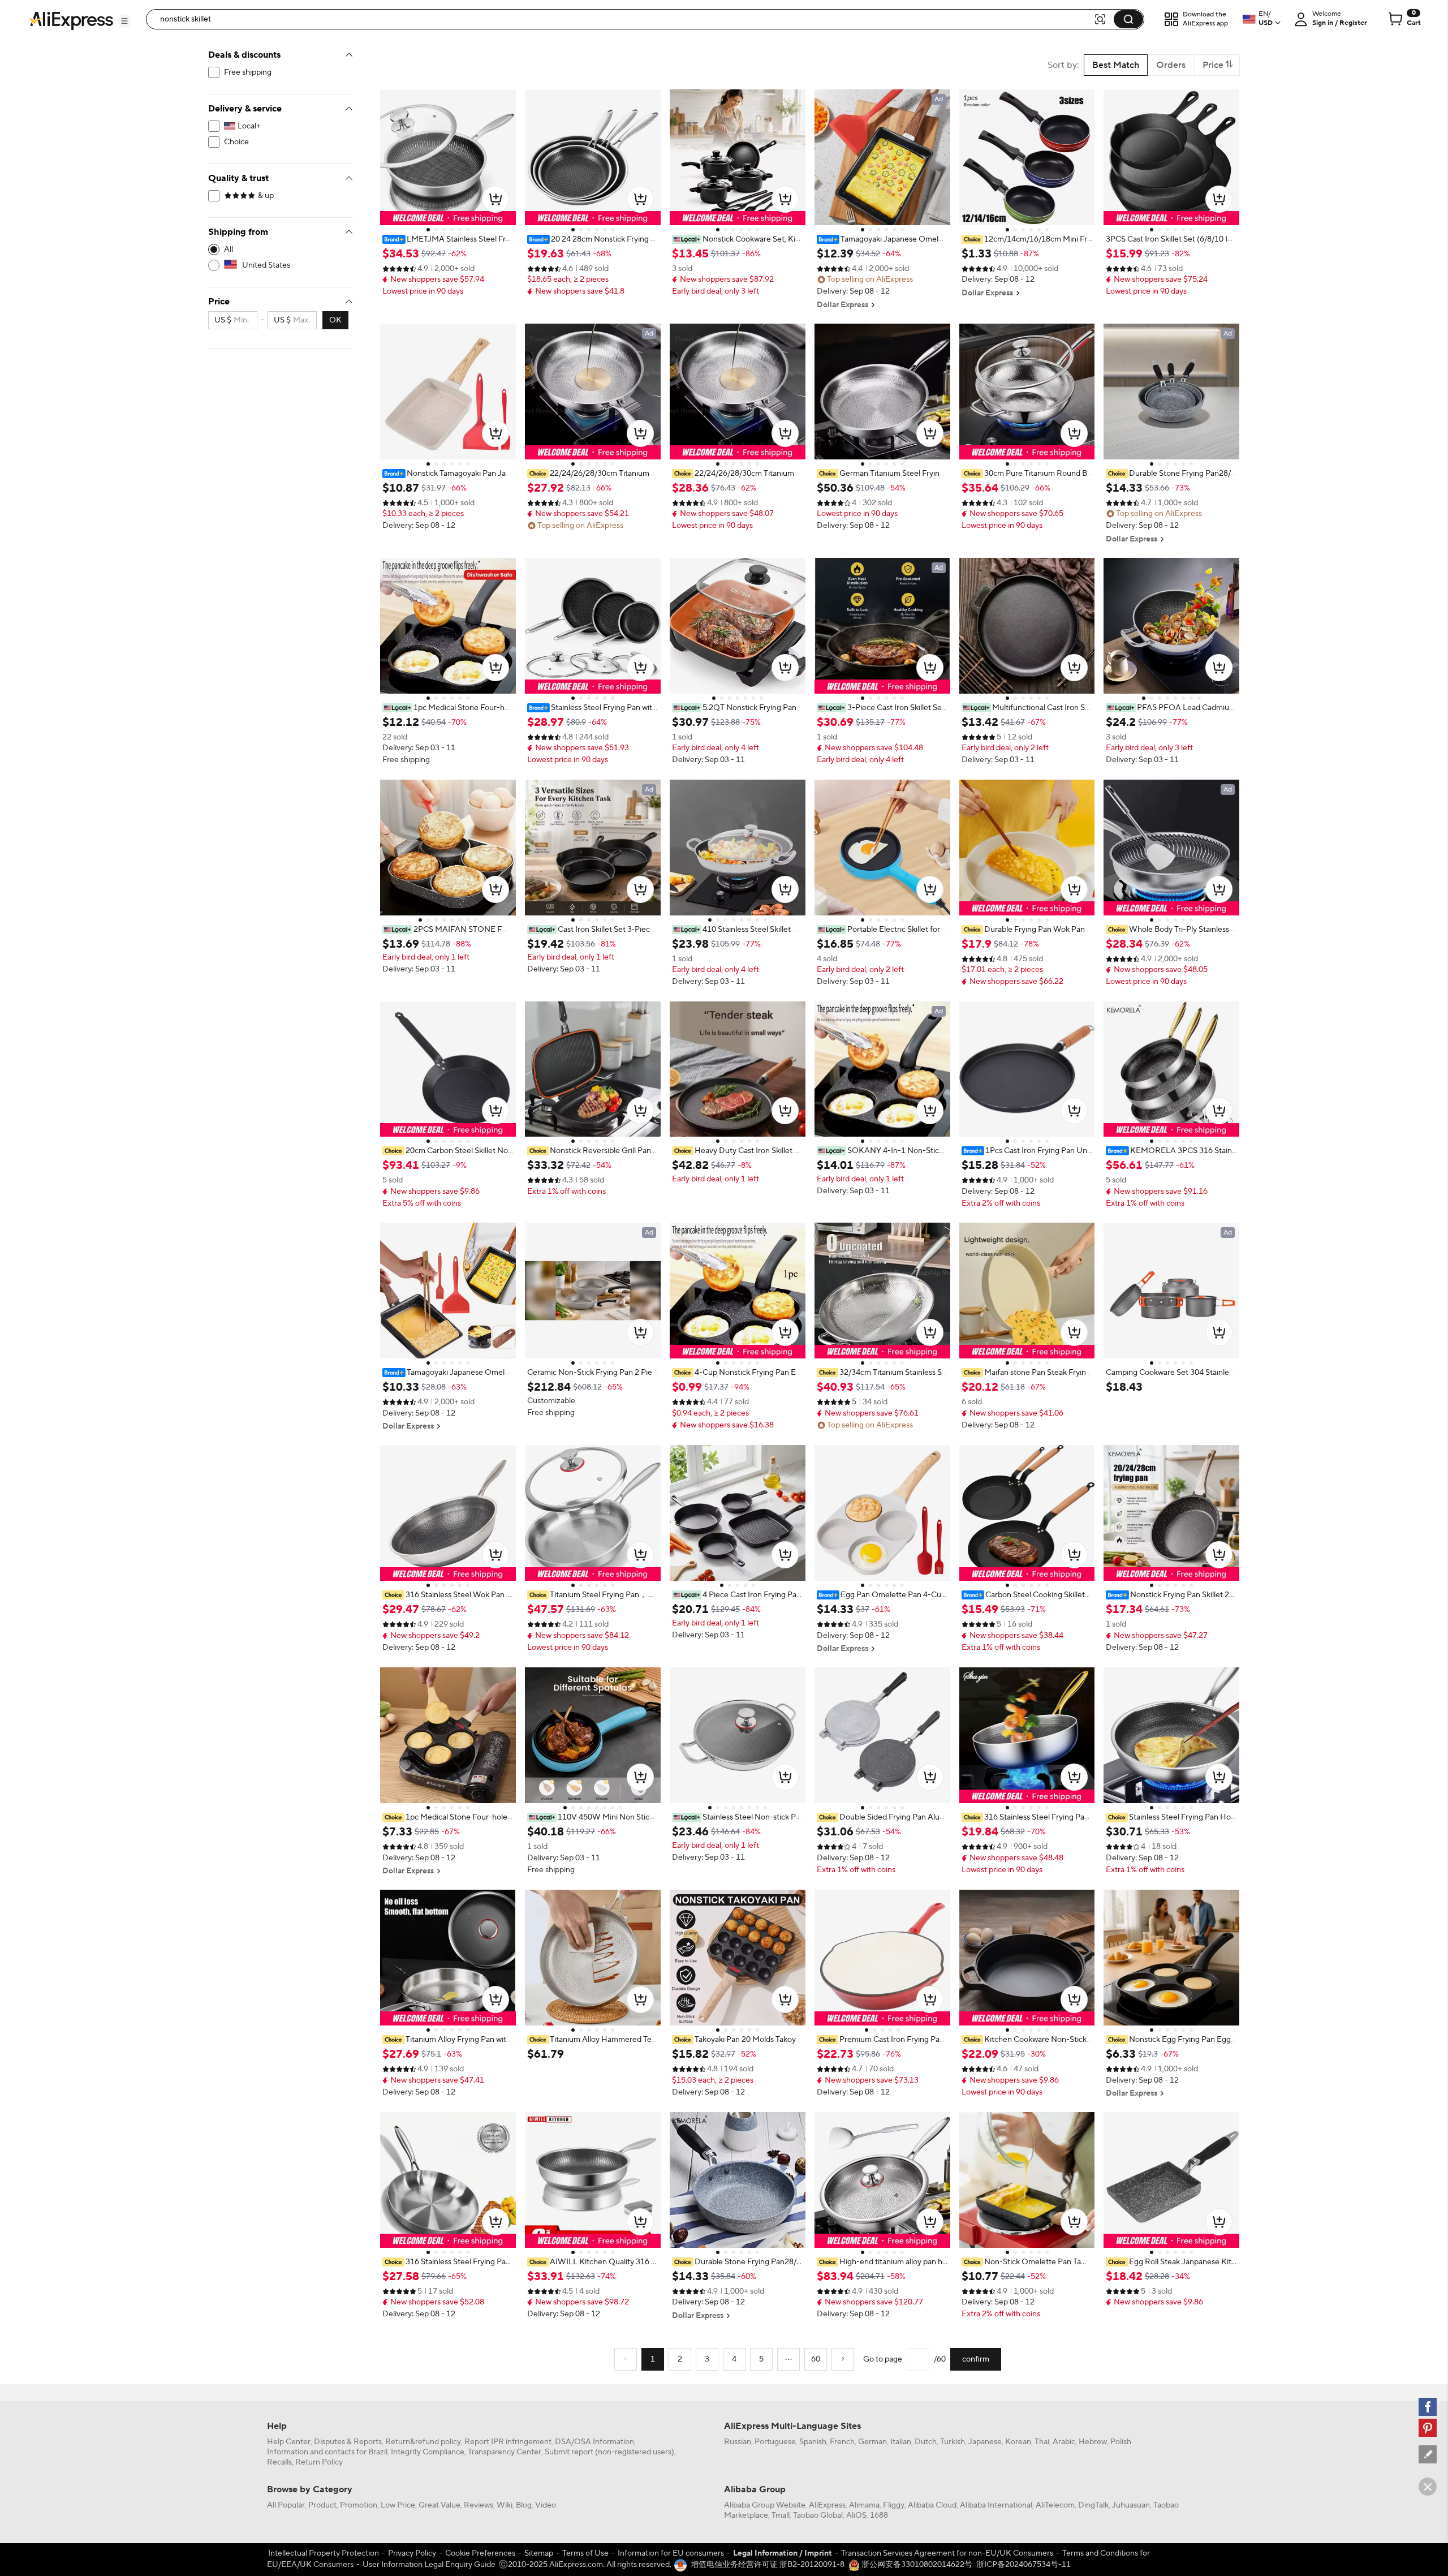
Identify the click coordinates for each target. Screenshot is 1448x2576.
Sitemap (539, 2553)
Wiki (505, 2505)
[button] (124, 21)
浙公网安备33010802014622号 (916, 2565)
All (229, 250)
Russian (738, 2442)
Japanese (985, 2442)
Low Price (398, 2505)
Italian (901, 2442)
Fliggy (894, 2505)
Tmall (781, 2515)
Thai (1042, 2442)
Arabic (1064, 2442)
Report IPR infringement (508, 2442)
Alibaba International (996, 2505)
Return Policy (319, 2462)
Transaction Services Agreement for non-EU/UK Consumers (947, 2553)
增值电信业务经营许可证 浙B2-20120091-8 (768, 2565)
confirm (976, 2359)
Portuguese (775, 2442)
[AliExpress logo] (71, 20)
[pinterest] (1428, 2428)
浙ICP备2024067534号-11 (1023, 2565)
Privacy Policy (412, 2553)
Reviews (479, 2505)
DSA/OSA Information (594, 2442)
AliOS (856, 2515)
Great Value (439, 2505)
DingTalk (1093, 2505)
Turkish (953, 2442)
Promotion (359, 2505)
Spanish (813, 2442)
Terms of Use (585, 2553)
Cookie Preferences (480, 2553)
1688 (879, 2515)
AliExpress (827, 2505)
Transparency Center (505, 2452)
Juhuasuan (1131, 2505)
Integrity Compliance (428, 2452)
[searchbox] (624, 19)
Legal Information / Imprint (783, 2553)
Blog (524, 2505)
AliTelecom (1055, 2505)
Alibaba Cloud (932, 2505)
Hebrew (1093, 2442)
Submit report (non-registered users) (609, 2452)
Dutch (926, 2442)
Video (546, 2505)
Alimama (864, 2505)
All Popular (286, 2505)
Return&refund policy (423, 2442)
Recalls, (280, 2462)
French (842, 2442)
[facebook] (1428, 2407)
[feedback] (1428, 2454)
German (872, 2442)
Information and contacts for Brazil (327, 2452)
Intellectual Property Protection (324, 2553)
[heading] (448, 239)
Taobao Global (818, 2515)
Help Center (289, 2442)
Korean (1018, 2442)
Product (322, 2505)
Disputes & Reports (348, 2442)
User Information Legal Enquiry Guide (429, 2565)
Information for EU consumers (671, 2553)
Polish (1121, 2442)
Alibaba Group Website (765, 2505)
